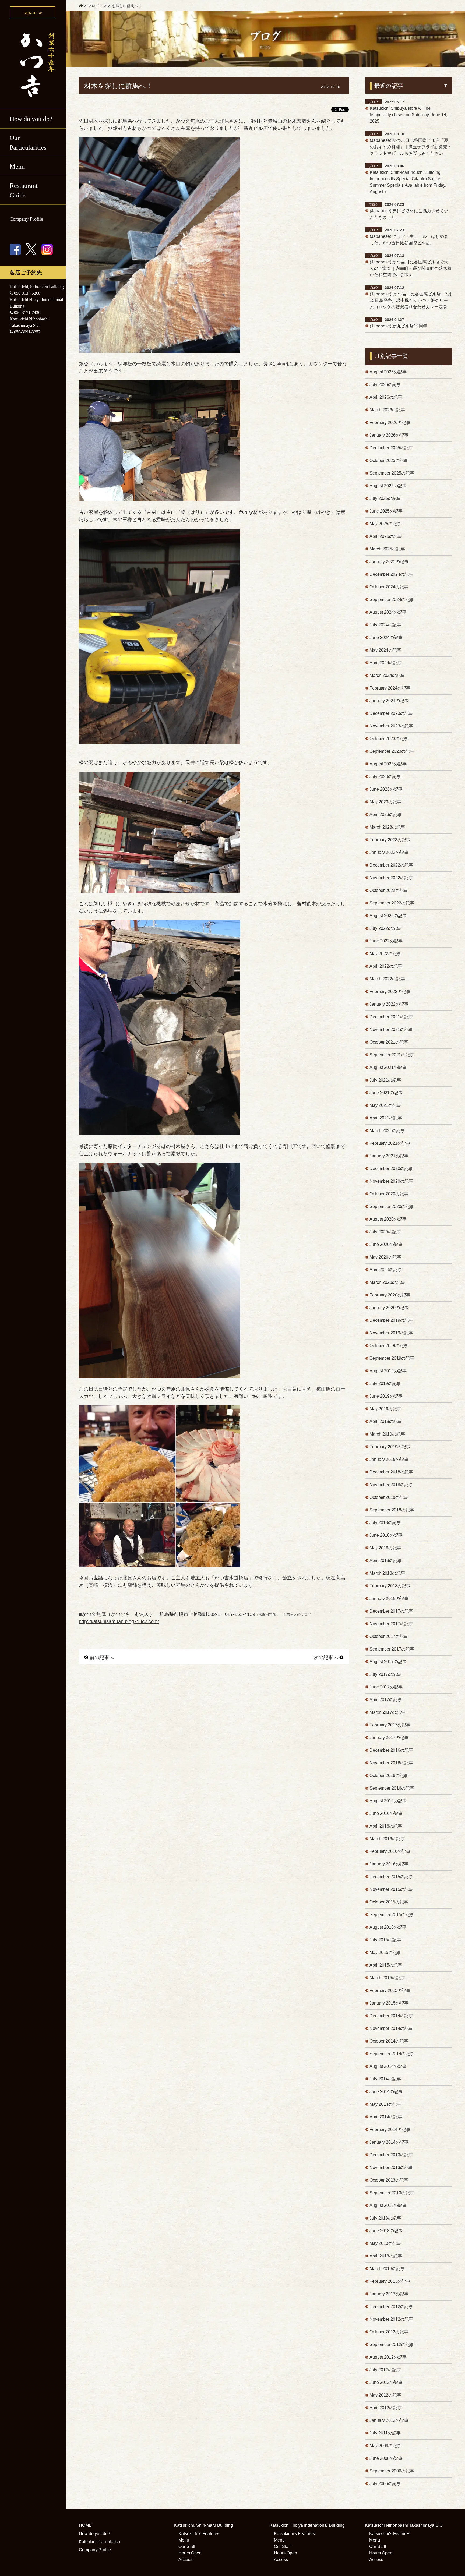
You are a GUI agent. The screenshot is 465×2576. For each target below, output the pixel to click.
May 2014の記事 (385, 2104)
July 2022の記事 (385, 928)
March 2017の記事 (387, 1712)
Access (185, 2559)
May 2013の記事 (385, 2243)
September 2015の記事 (392, 1915)
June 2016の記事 (386, 1813)
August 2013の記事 (388, 2205)
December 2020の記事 (391, 1169)
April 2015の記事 (386, 1965)
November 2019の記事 (391, 1333)
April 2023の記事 (386, 815)
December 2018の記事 (391, 1472)
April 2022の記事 (386, 966)
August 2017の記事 (388, 1662)
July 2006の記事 (385, 2484)
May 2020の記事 (385, 1257)
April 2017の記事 (386, 1700)
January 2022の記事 (389, 1004)
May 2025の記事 (385, 524)
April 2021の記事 (386, 1118)
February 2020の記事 (390, 1295)
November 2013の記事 (391, 2167)
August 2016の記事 (388, 1801)
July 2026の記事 (385, 385)
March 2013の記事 (387, 2269)
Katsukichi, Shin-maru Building (204, 2525)
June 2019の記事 (386, 1396)
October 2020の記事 (389, 1194)
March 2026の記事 (387, 410)
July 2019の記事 (385, 1384)
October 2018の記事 (389, 1497)
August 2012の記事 (388, 2357)
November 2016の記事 (391, 1763)
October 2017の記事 (389, 1636)
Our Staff (187, 2547)
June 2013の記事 (386, 2231)
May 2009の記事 (385, 2446)
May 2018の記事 (385, 1548)
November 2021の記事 (391, 1029)
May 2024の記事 (385, 650)
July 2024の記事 (385, 625)
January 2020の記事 (389, 1308)
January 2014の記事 (389, 2142)
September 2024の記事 (392, 600)
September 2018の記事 (392, 1510)
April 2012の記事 (386, 2408)
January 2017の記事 (389, 1738)
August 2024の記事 (388, 612)
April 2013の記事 (386, 2256)
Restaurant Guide (24, 190)
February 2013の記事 (390, 2281)
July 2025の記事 (385, 498)
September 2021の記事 (392, 1055)
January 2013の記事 (389, 2294)
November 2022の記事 (391, 878)
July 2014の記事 (385, 2079)
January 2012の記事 (389, 2420)
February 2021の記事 (390, 1143)
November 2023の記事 (391, 726)
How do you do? (31, 119)
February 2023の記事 (390, 840)
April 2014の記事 (386, 2117)
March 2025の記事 (387, 549)
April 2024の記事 (386, 663)
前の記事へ (102, 1658)
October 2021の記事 (389, 1042)
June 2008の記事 (386, 2458)
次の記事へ (326, 1658)
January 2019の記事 (389, 1459)
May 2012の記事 (385, 2395)
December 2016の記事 (391, 1750)
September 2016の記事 (392, 1788)
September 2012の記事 (392, 2344)
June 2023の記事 (386, 789)
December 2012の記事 (391, 2307)
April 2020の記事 (386, 1270)
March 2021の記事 (387, 1131)
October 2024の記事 (389, 587)
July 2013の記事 (385, 2218)
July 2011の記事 (385, 2433)
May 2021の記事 (385, 1105)
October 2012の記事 (389, 2332)
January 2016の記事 (389, 1864)
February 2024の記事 (390, 688)
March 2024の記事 (387, 675)
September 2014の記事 (392, 2054)
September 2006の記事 (392, 2471)
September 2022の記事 (392, 903)
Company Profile (26, 219)
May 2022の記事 (385, 954)
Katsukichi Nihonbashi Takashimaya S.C (404, 2525)
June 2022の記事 (386, 941)
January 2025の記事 (389, 562)
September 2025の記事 (392, 473)
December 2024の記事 (391, 574)
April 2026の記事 (386, 397)
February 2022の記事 (390, 992)
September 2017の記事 (392, 1649)
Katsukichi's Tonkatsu (99, 2542)
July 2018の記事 (385, 1523)
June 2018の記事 (386, 1535)
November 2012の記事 (391, 2319)
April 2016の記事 (386, 1826)
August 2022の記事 (388, 916)
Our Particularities (28, 143)
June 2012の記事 (386, 2382)
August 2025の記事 (388, 486)
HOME (85, 2525)
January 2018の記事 (389, 1598)
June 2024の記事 (386, 637)
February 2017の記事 (390, 1725)
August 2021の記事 (388, 1067)
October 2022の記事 (389, 890)
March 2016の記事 (387, 1839)
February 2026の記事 (390, 423)
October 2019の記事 (389, 1346)
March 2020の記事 (387, 1282)
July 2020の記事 (385, 1232)
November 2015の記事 (391, 1889)
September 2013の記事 (392, 2193)
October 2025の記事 (389, 460)
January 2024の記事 (389, 701)
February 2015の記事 (390, 1990)
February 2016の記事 (390, 1851)
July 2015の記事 (385, 1940)
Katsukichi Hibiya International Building (307, 2525)
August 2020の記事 (388, 1219)
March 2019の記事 (387, 1434)
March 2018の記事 (387, 1573)
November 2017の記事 (391, 1624)
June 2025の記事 (386, 511)
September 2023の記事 (392, 751)
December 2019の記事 (391, 1320)
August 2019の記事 (388, 1371)
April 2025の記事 (386, 536)
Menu (184, 2540)
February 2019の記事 (390, 1447)
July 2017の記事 (385, 1674)
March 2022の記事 (387, 979)
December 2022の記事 (391, 865)
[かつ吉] (33, 64)
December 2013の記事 (391, 2155)
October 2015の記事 (389, 1902)
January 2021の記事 (389, 1156)
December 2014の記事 (391, 2016)
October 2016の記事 (389, 1775)
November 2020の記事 (391, 1181)
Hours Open (190, 2553)
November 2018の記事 (391, 1485)
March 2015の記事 (387, 1978)
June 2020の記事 (386, 1244)
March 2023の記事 (387, 827)
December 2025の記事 (391, 448)
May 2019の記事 (385, 1409)
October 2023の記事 (389, 739)
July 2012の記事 (385, 2370)
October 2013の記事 (389, 2180)
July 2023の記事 (385, 777)
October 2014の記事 (389, 2041)
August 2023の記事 (388, 764)
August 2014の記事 (388, 2066)
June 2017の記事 (386, 1687)
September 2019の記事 (392, 1358)
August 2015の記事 (388, 1927)
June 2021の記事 (386, 1093)
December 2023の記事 (391, 713)
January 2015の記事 (389, 2003)
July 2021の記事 (385, 1080)
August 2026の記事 (388, 372)
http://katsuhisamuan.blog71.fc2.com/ (119, 1621)
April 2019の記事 (386, 1421)
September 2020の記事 (392, 1206)
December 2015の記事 (391, 1877)
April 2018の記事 (386, 1561)
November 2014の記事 (391, 2028)
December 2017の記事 (391, 1611)
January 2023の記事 (389, 852)
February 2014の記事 (390, 2130)
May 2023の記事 (385, 802)
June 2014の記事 (386, 2092)
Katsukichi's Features (199, 2534)
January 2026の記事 (389, 435)
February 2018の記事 (390, 1586)
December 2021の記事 (391, 1017)
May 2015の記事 (385, 1953)
